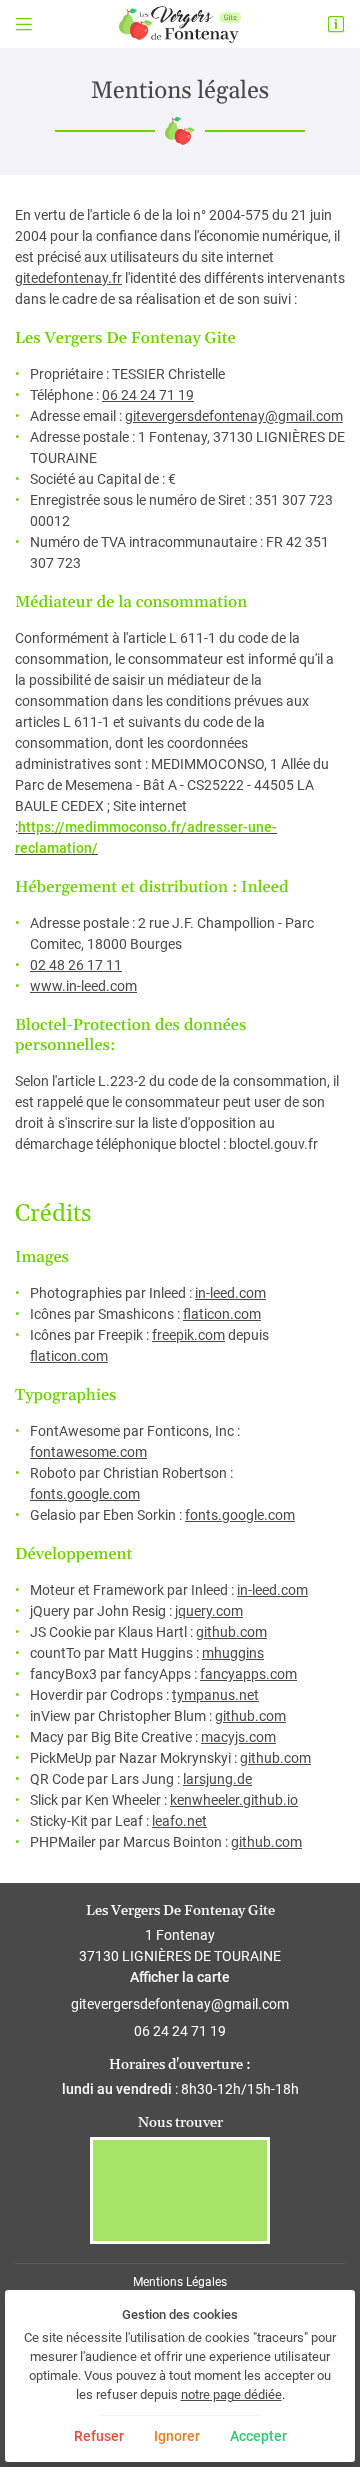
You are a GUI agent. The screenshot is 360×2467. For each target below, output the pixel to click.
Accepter (258, 2436)
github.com (231, 1632)
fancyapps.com (248, 1674)
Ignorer (177, 2436)
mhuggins (233, 1653)
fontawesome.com (88, 1452)
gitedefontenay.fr (68, 278)
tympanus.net (215, 1695)
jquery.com (209, 1611)
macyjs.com (238, 1737)
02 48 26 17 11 (76, 965)
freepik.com (188, 1335)
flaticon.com (222, 1314)
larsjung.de (217, 1779)
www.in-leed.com (83, 986)
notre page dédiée (231, 2394)
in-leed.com (230, 1293)
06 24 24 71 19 (148, 395)
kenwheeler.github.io (234, 1800)
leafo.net (179, 1821)
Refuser (99, 2436)
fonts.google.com (85, 1494)
